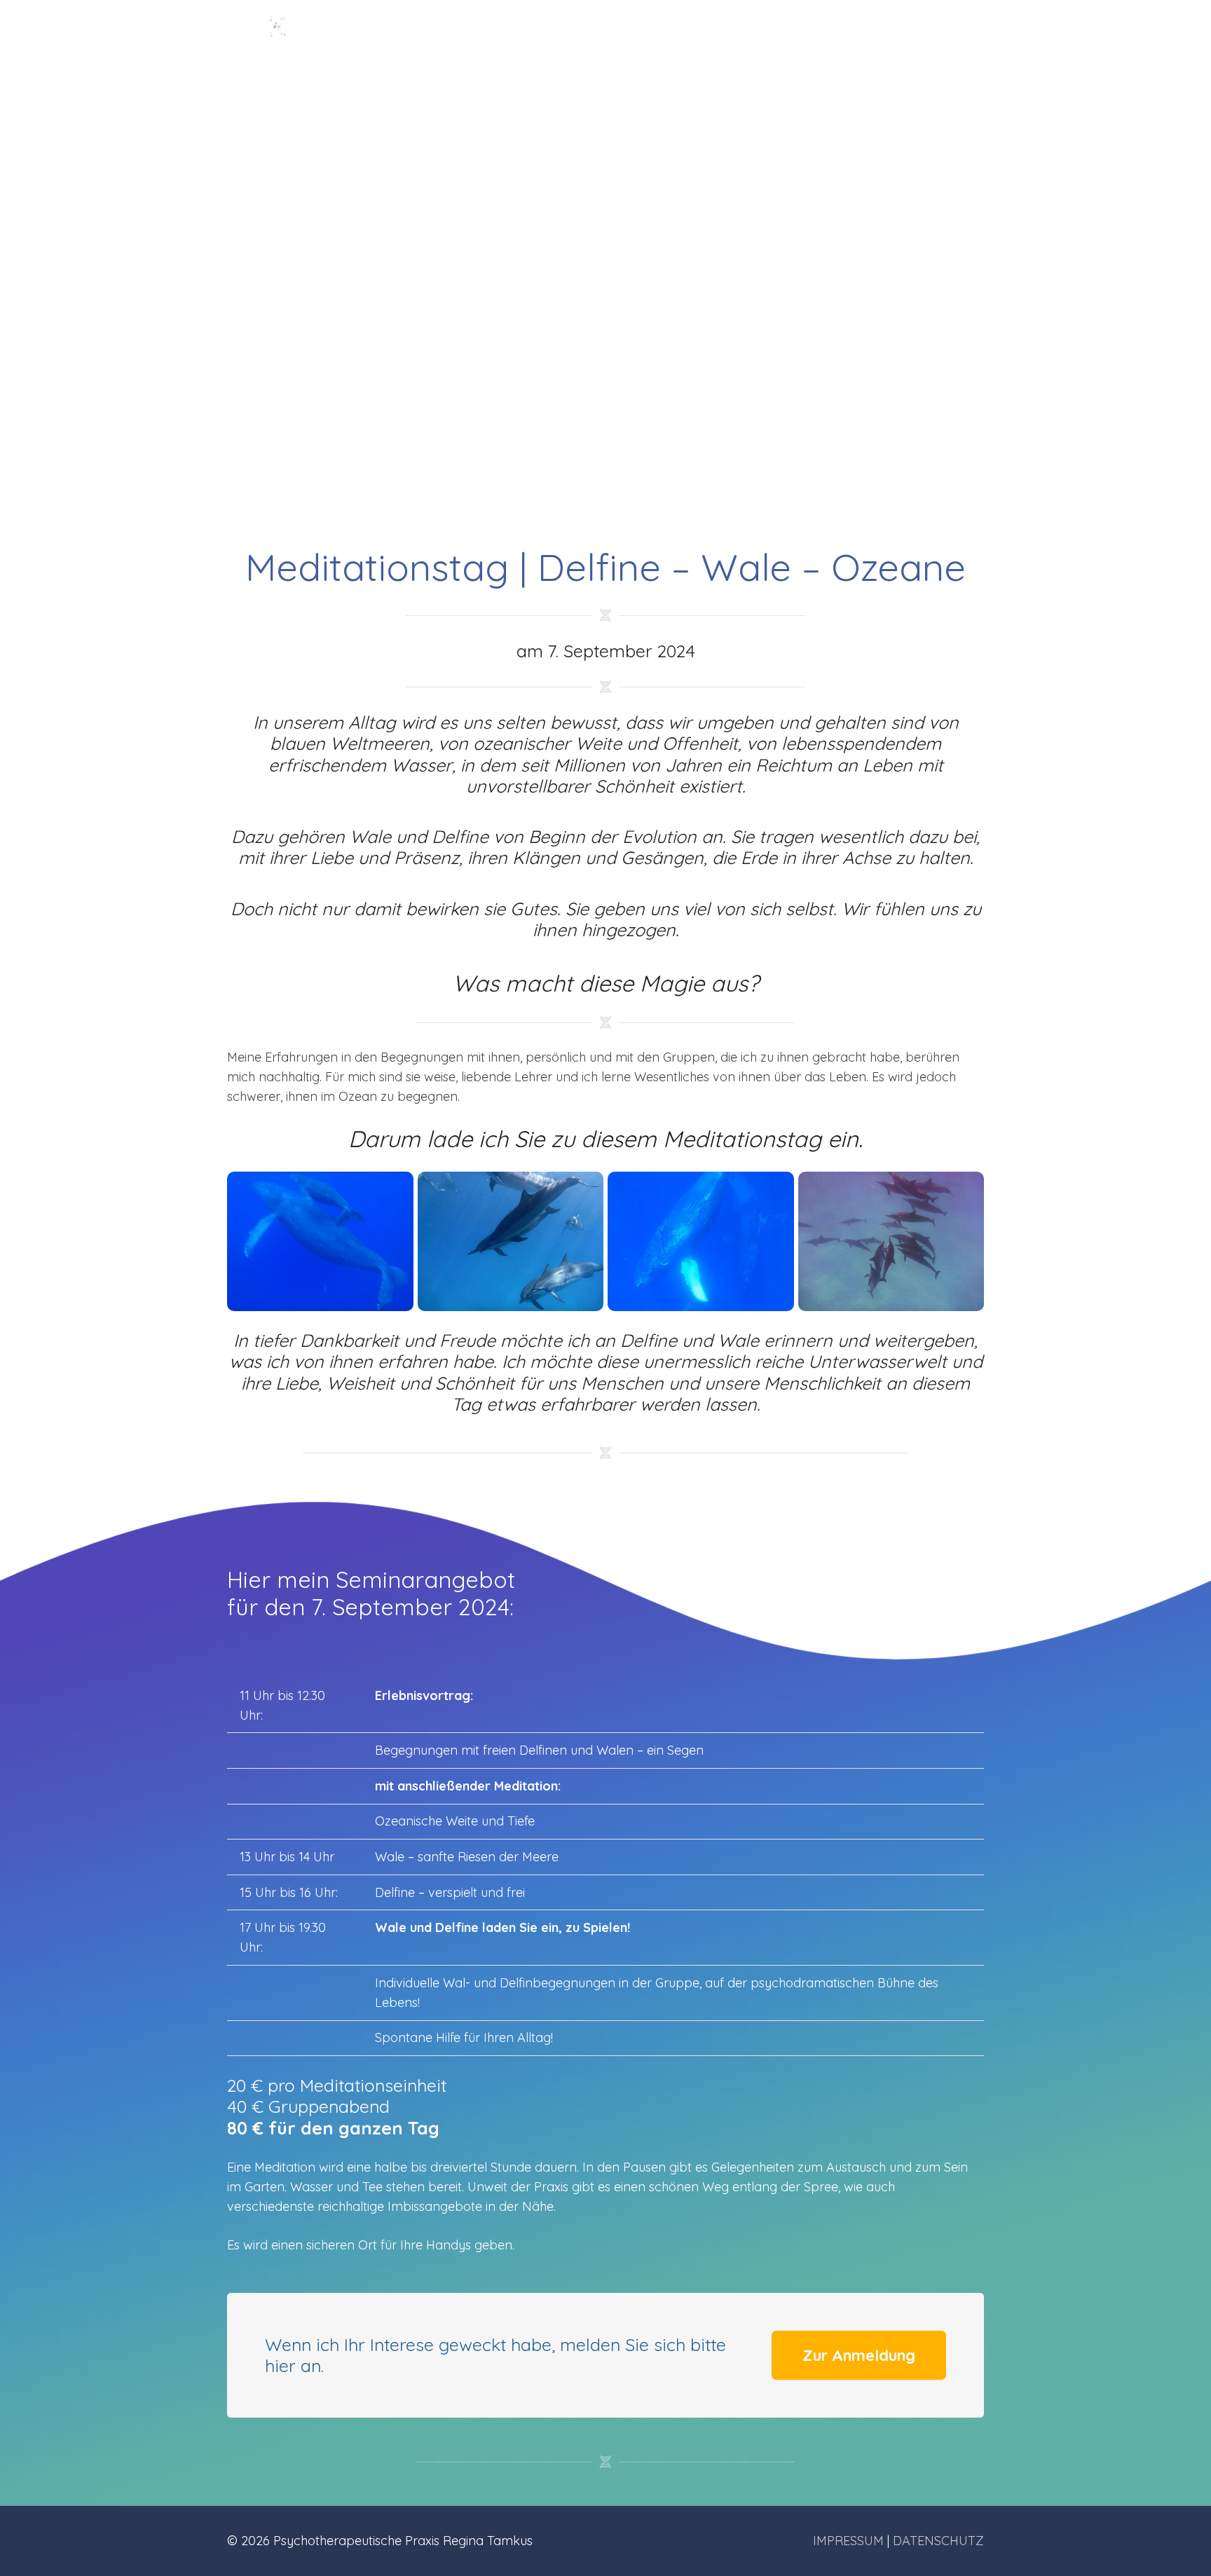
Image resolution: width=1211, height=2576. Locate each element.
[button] (695, 38)
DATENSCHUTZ (938, 2541)
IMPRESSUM (848, 2541)
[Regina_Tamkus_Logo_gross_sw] (279, 39)
